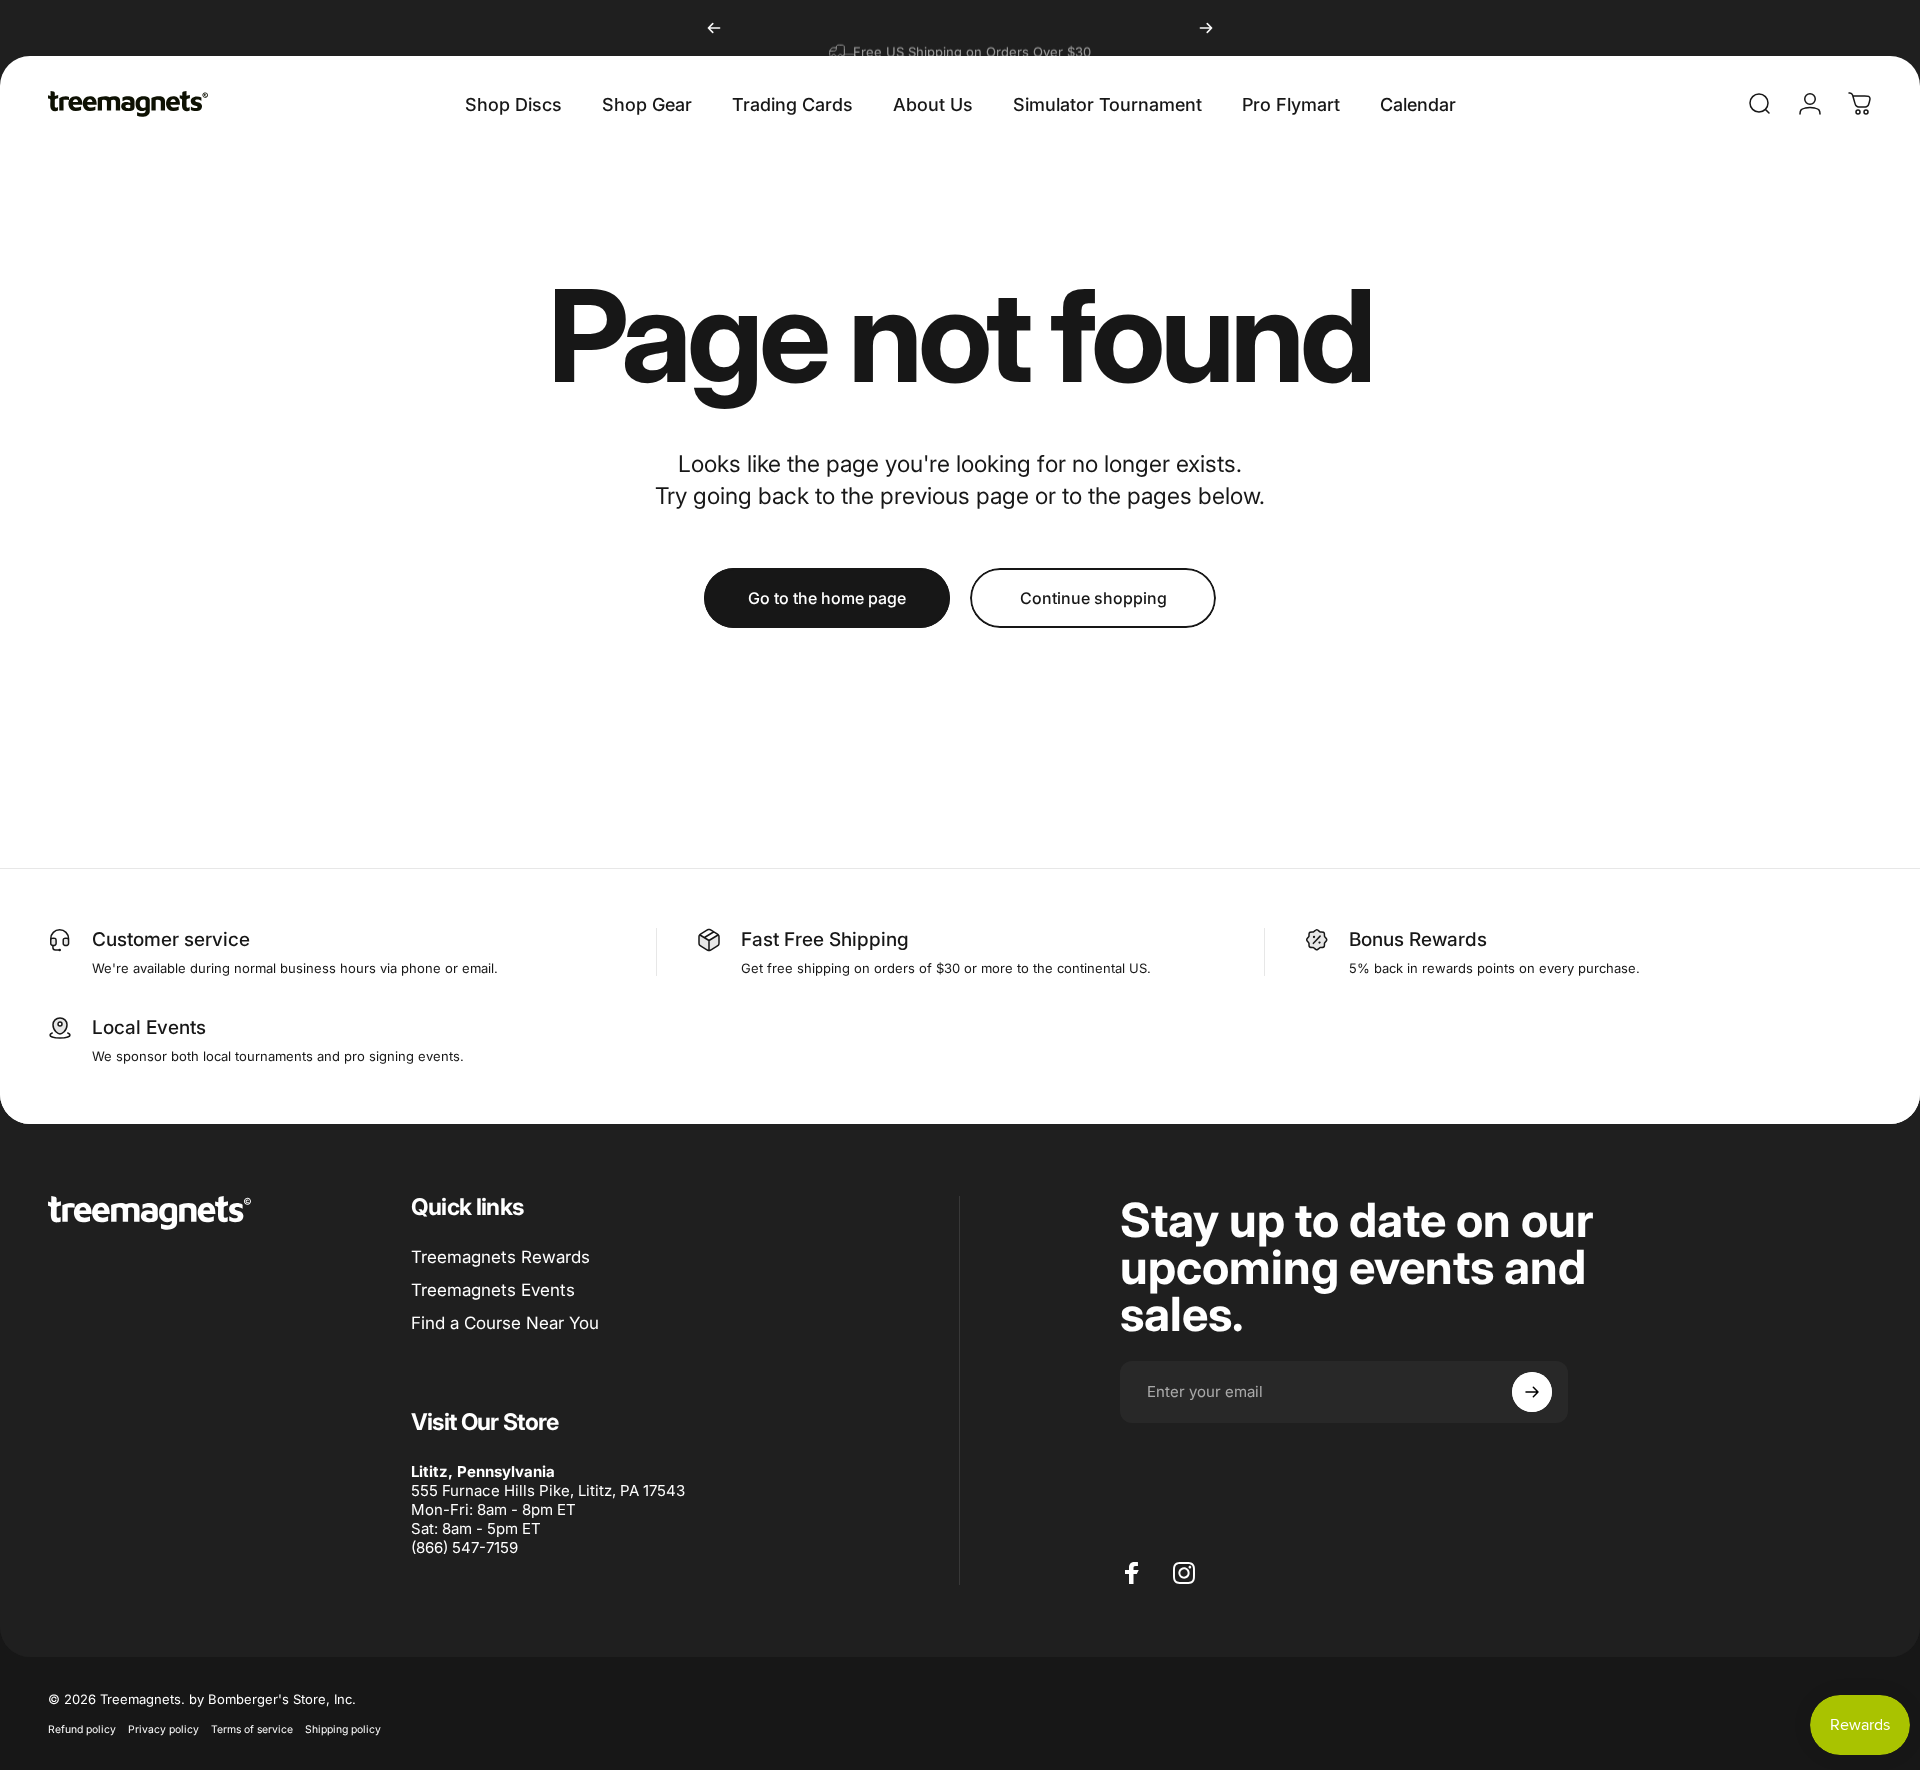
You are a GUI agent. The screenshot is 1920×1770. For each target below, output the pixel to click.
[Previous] (714, 28)
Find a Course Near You (505, 1323)
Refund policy (82, 1729)
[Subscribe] (1532, 1392)
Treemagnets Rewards (500, 1257)
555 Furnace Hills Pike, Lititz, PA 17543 (548, 1490)
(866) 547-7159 (464, 1547)
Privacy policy (163, 1729)
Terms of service (252, 1729)
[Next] (1206, 28)
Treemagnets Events (493, 1290)
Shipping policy (343, 1729)
